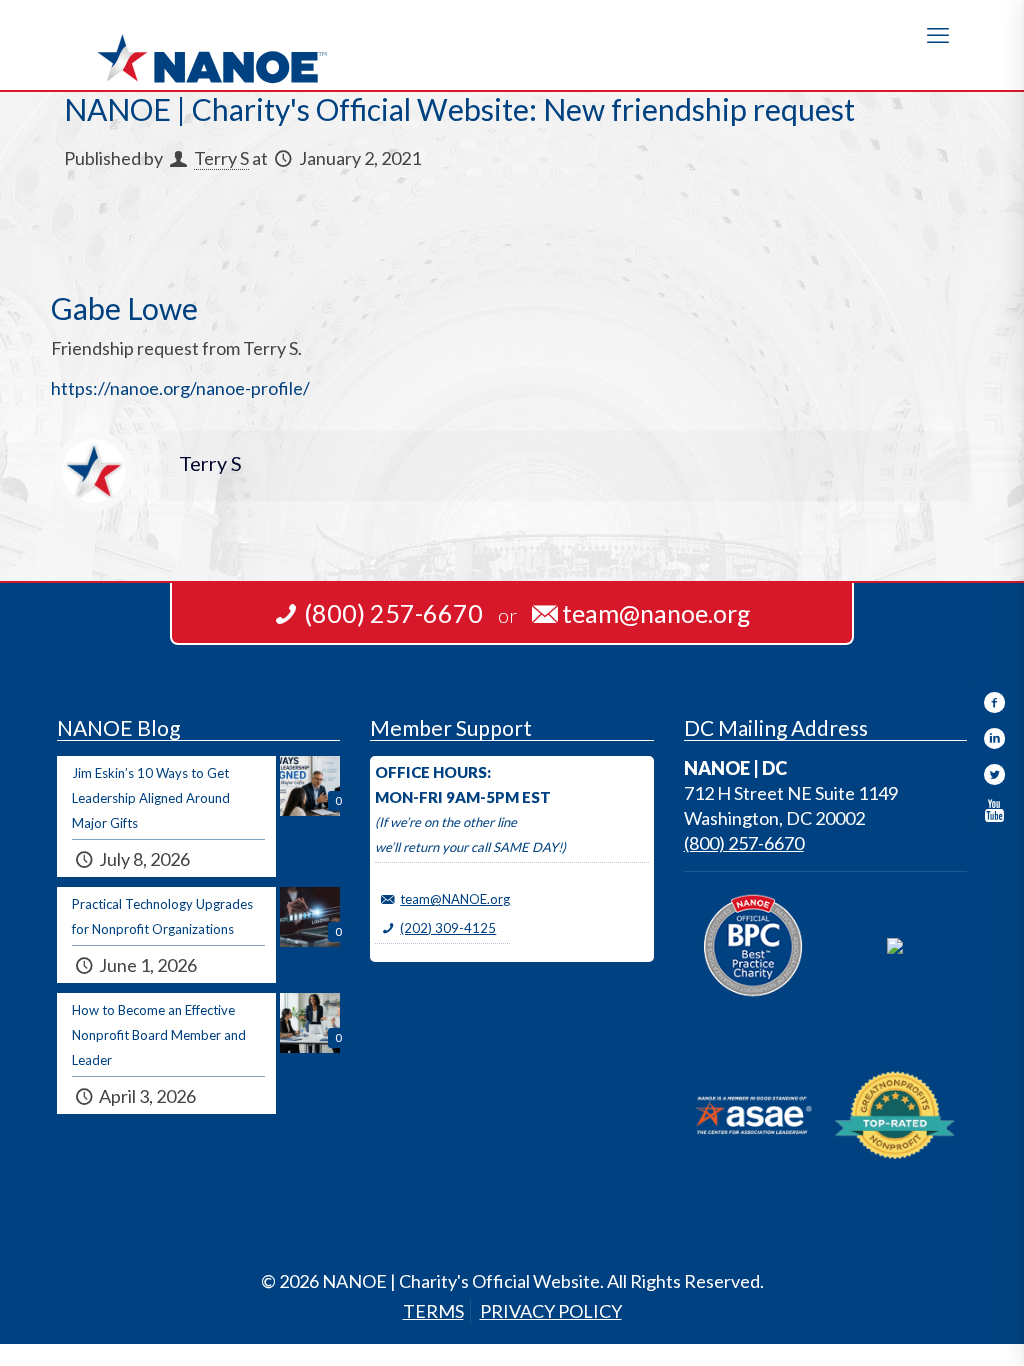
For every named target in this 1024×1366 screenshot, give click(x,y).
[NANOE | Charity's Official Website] (211, 45)
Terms (433, 1311)
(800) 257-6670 (744, 843)
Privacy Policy (551, 1311)
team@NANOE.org (455, 899)
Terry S (221, 158)
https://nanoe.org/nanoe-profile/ (180, 388)
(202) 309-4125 (448, 928)
